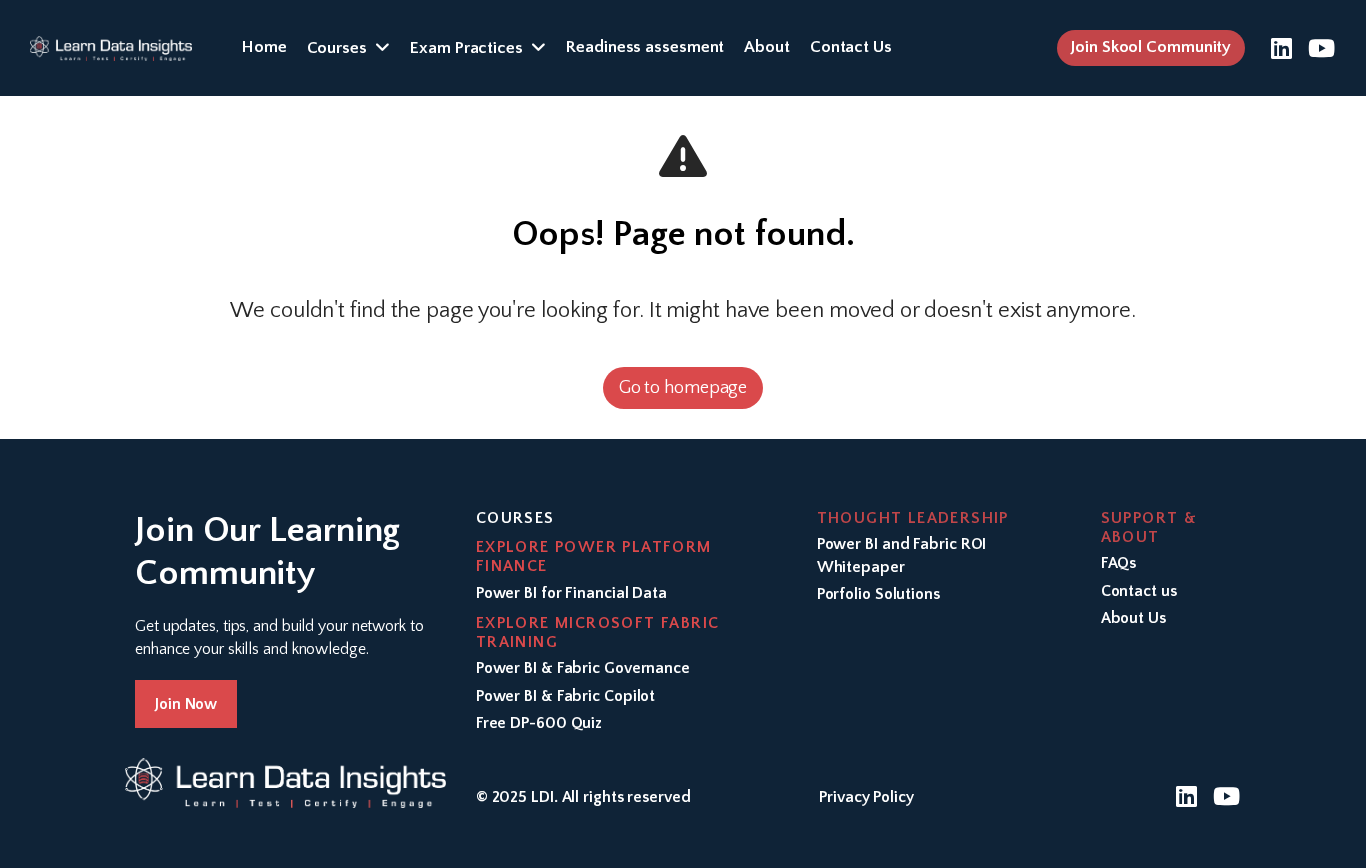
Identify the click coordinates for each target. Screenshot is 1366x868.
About (767, 47)
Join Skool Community (1151, 47)
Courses (337, 48)
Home (264, 47)
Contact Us (851, 47)
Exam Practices (466, 48)
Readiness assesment (645, 47)
